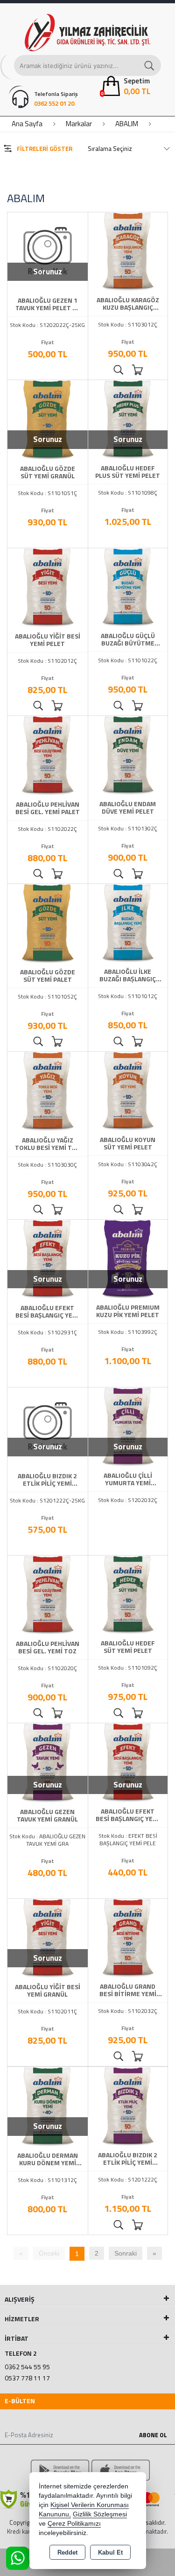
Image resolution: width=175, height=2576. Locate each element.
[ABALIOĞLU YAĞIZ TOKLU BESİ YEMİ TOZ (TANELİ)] (48, 1091)
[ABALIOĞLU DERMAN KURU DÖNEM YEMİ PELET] (48, 2106)
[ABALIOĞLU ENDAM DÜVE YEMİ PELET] (128, 755)
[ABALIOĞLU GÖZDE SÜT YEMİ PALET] (48, 923)
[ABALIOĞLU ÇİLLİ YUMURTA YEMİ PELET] (128, 1427)
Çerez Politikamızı (74, 2524)
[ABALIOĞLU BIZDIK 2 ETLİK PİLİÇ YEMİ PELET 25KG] (48, 1427)
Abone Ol (153, 2435)
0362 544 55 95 (27, 2367)
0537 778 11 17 (27, 2378)
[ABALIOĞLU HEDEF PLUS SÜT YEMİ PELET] (128, 419)
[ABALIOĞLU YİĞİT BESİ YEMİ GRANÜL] (48, 1938)
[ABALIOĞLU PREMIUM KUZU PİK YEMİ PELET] (128, 1258)
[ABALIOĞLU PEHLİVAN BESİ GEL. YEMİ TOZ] (48, 1595)
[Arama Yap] (150, 65)
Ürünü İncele (118, 370)
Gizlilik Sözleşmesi (100, 2514)
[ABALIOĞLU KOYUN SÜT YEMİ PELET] (128, 1091)
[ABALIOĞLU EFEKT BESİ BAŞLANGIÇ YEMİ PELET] (128, 1762)
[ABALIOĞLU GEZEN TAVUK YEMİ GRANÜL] (48, 1762)
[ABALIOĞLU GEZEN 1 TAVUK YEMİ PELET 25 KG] (48, 251)
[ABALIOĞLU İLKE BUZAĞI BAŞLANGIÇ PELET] (128, 923)
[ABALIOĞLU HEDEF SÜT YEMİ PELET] (128, 1594)
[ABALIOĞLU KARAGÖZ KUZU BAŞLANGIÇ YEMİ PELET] (128, 251)
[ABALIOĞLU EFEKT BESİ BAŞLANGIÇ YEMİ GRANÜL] (48, 1259)
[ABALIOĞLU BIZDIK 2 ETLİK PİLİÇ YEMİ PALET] (128, 2106)
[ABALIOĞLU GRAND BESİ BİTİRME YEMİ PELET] (128, 1937)
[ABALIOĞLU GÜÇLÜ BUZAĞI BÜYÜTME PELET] (128, 587)
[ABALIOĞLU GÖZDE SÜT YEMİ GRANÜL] (48, 419)
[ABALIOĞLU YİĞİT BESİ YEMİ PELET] (48, 587)
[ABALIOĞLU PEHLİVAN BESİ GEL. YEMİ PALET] (48, 755)
